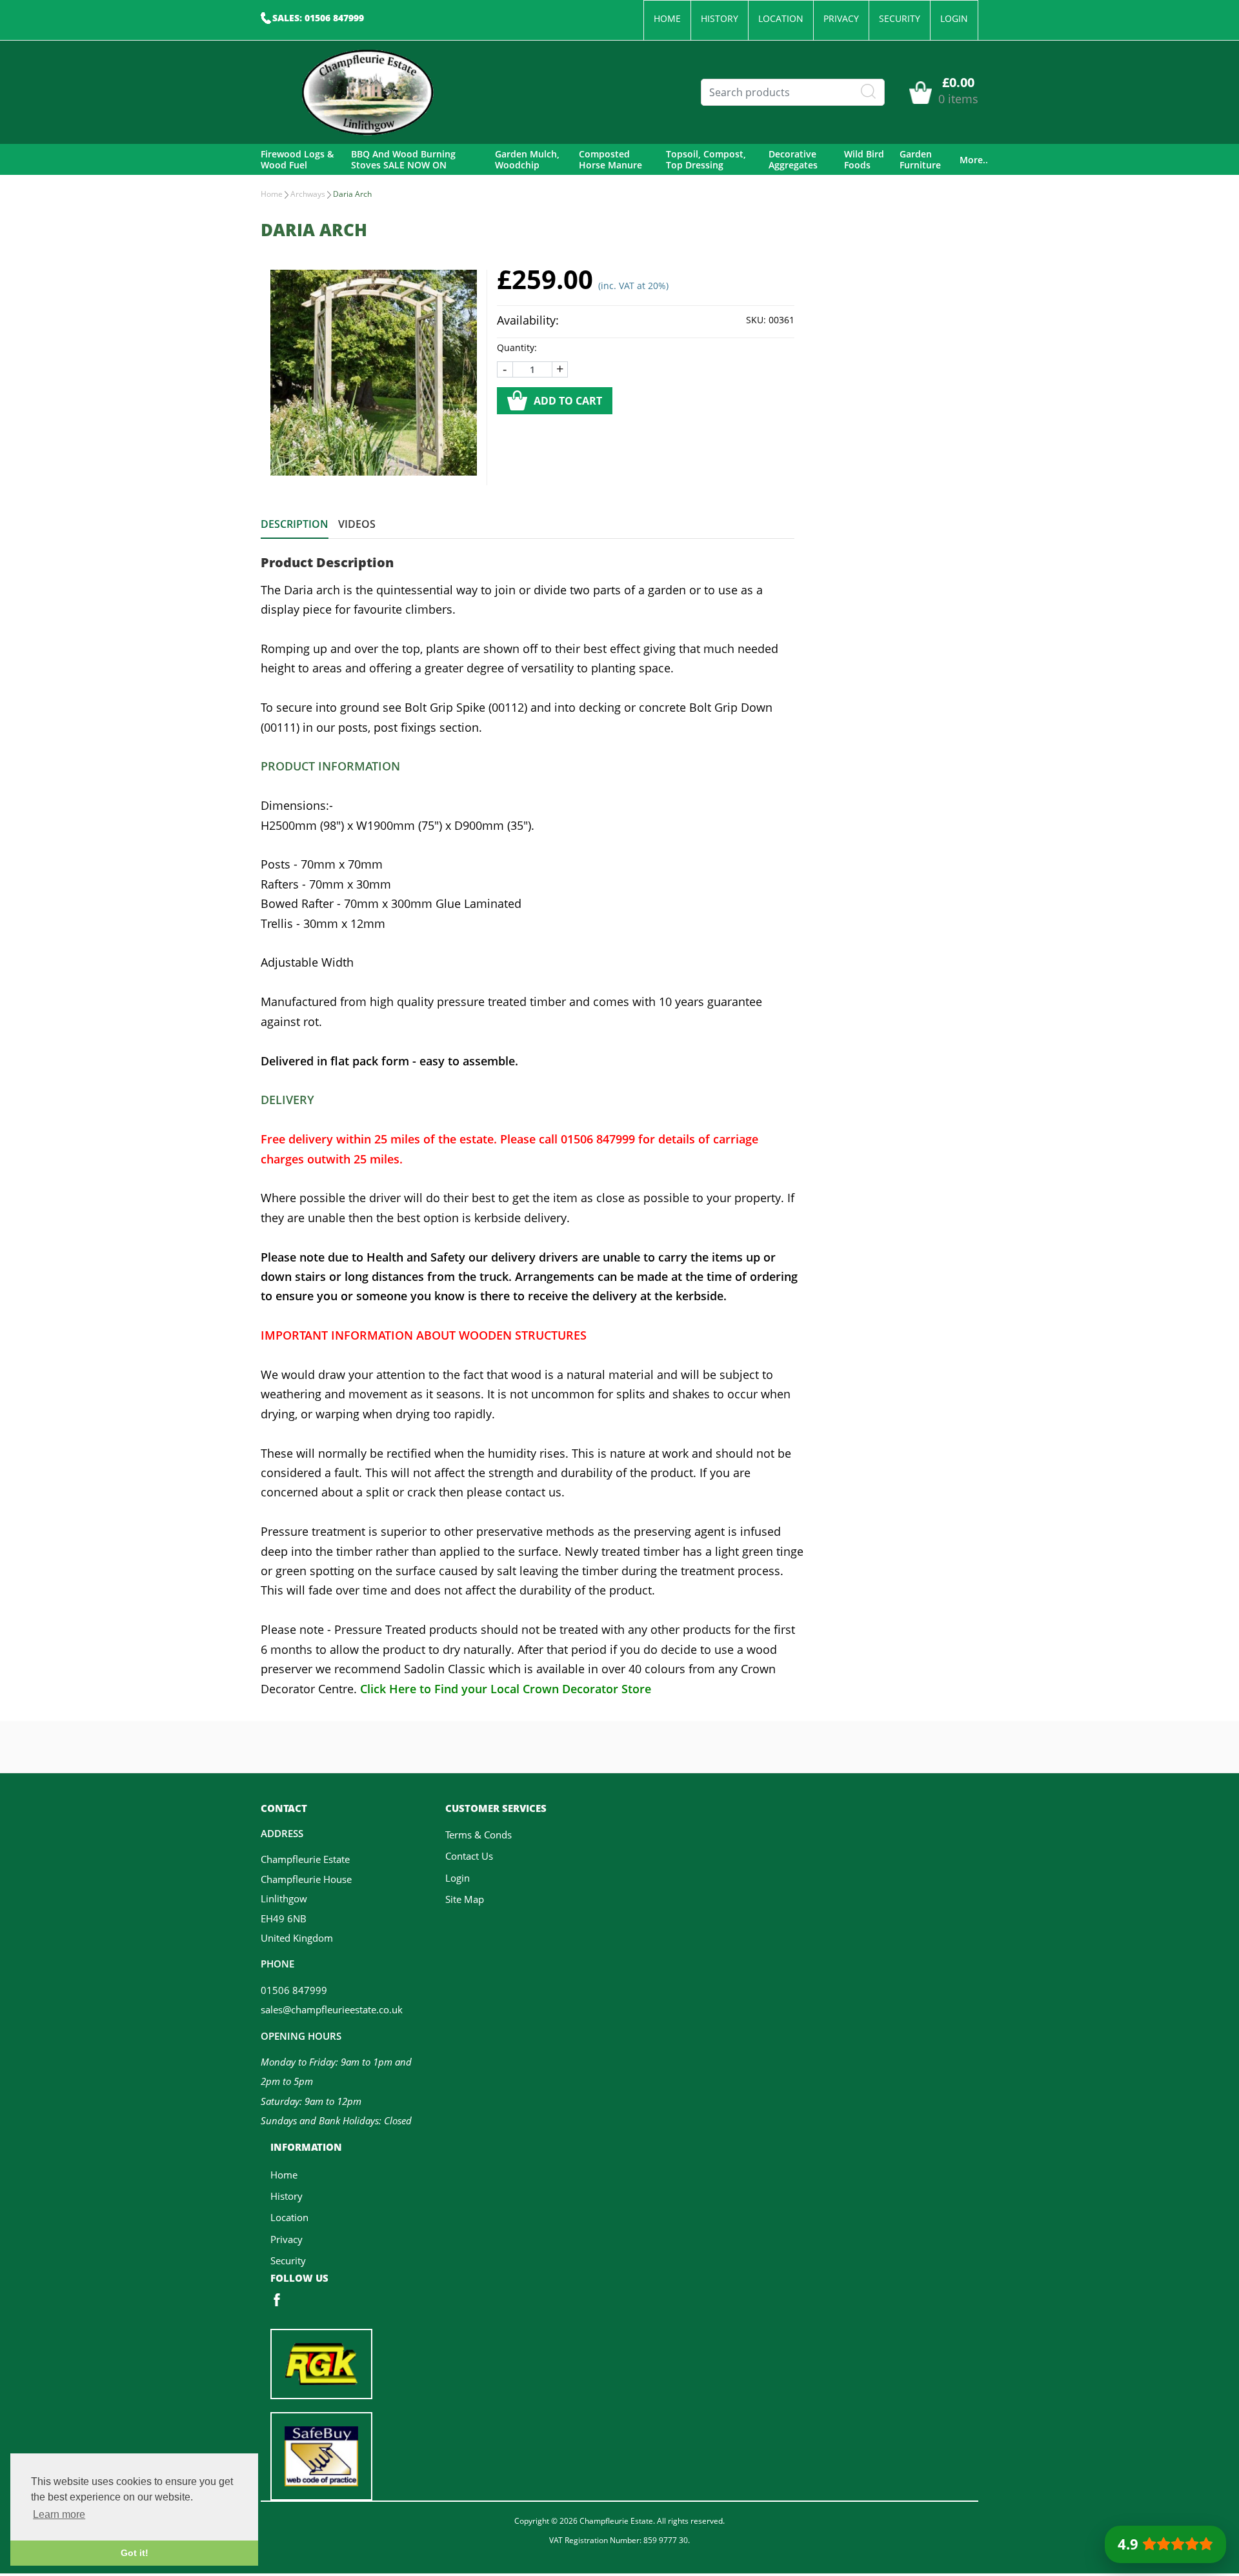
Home (667, 18)
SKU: (756, 320)
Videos (357, 524)
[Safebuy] (321, 2455)
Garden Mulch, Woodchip (527, 160)
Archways (308, 194)
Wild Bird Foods (864, 160)
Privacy (841, 18)
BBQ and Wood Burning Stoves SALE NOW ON (403, 160)
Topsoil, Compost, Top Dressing (706, 160)
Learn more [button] (59, 2514)
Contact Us (469, 1856)
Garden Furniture (920, 160)
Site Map (465, 1899)
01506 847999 (294, 1990)
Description (295, 524)
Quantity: (517, 347)
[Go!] (869, 92)
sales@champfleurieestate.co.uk (332, 2009)
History (720, 18)
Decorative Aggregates (793, 160)
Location (781, 18)
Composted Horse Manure (610, 160)
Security (900, 18)
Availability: (528, 320)
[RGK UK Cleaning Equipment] (321, 2362)
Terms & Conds (478, 1835)
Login (954, 18)
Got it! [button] (135, 2553)
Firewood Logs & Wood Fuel (297, 160)
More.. (974, 160)
